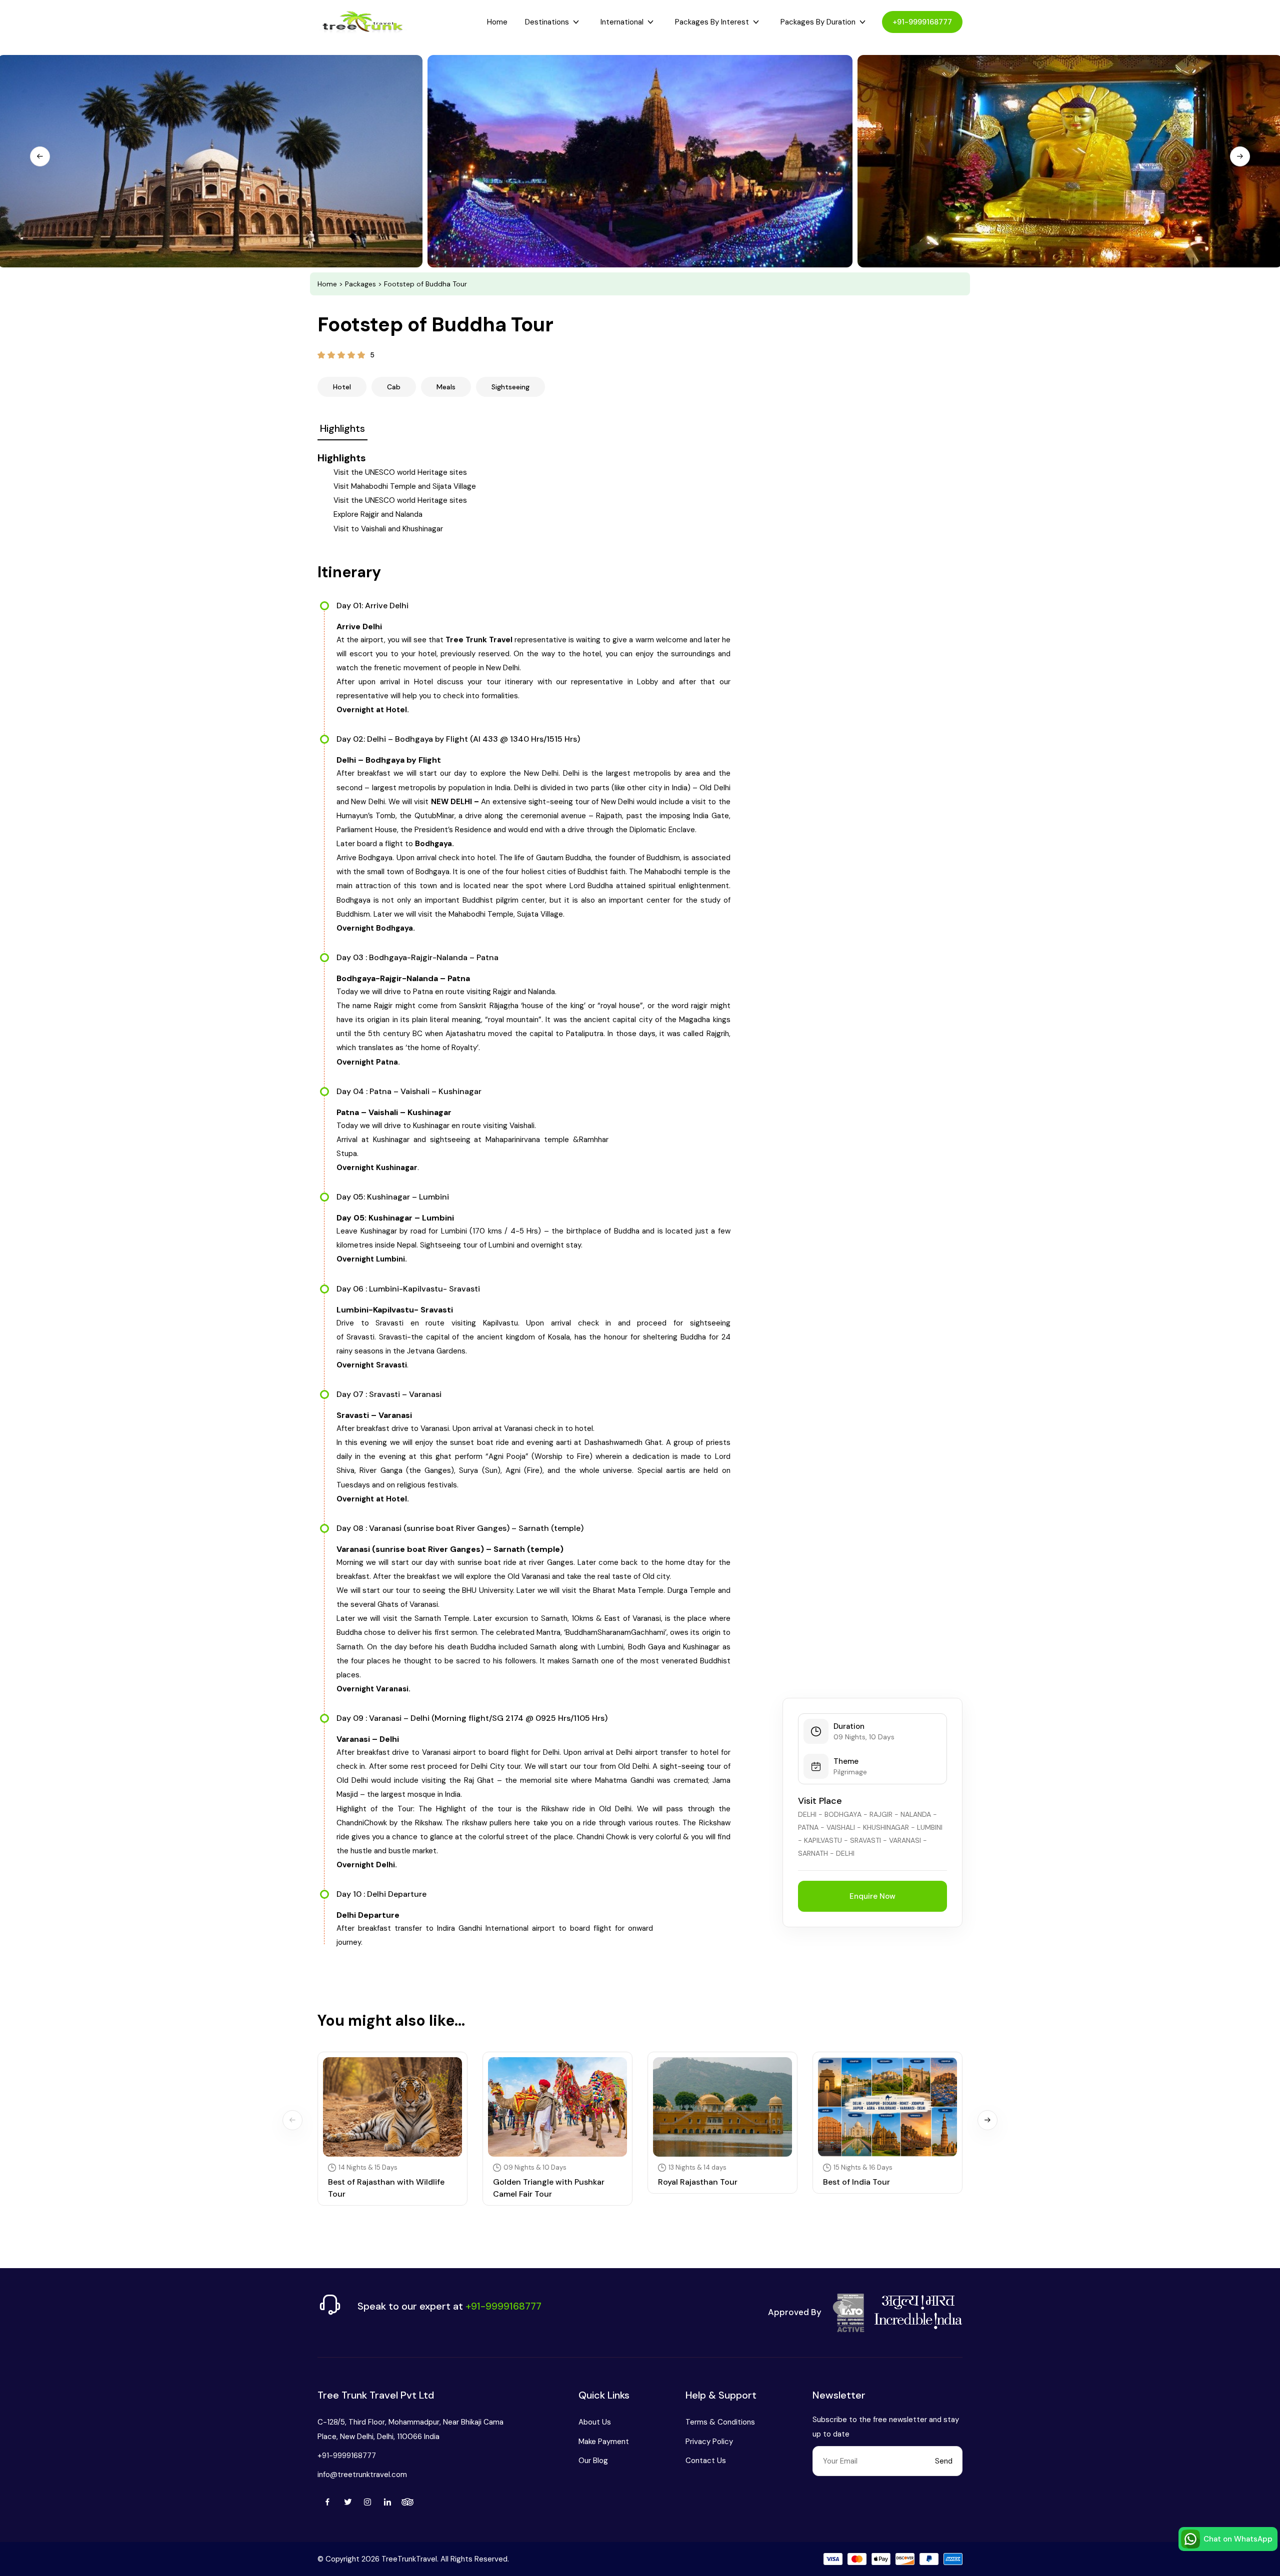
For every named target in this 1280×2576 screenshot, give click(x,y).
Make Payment (604, 2442)
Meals (446, 387)
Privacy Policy (709, 2442)
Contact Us (706, 2461)
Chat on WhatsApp (1238, 2539)
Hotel (342, 387)
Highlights (342, 428)
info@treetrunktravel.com (362, 2475)
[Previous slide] (40, 156)
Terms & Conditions (720, 2422)
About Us (595, 2422)
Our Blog (593, 2461)
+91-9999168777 (922, 22)
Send (944, 2461)
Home (497, 22)
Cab (394, 387)
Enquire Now (872, 1896)
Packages (360, 284)
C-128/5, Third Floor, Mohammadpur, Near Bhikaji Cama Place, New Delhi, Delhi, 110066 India (410, 2429)
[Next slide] (1240, 156)
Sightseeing (510, 387)
